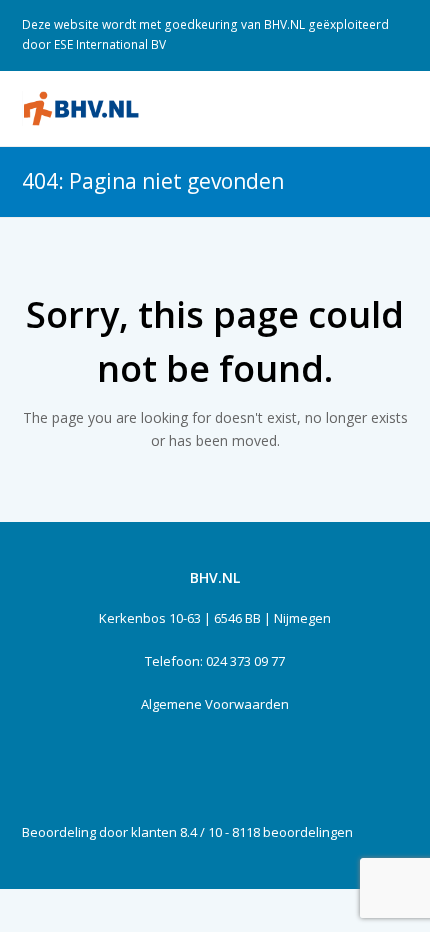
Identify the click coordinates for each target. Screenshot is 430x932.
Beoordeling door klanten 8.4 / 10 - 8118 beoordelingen (187, 832)
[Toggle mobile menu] (398, 108)
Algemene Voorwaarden (215, 704)
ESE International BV (110, 44)
